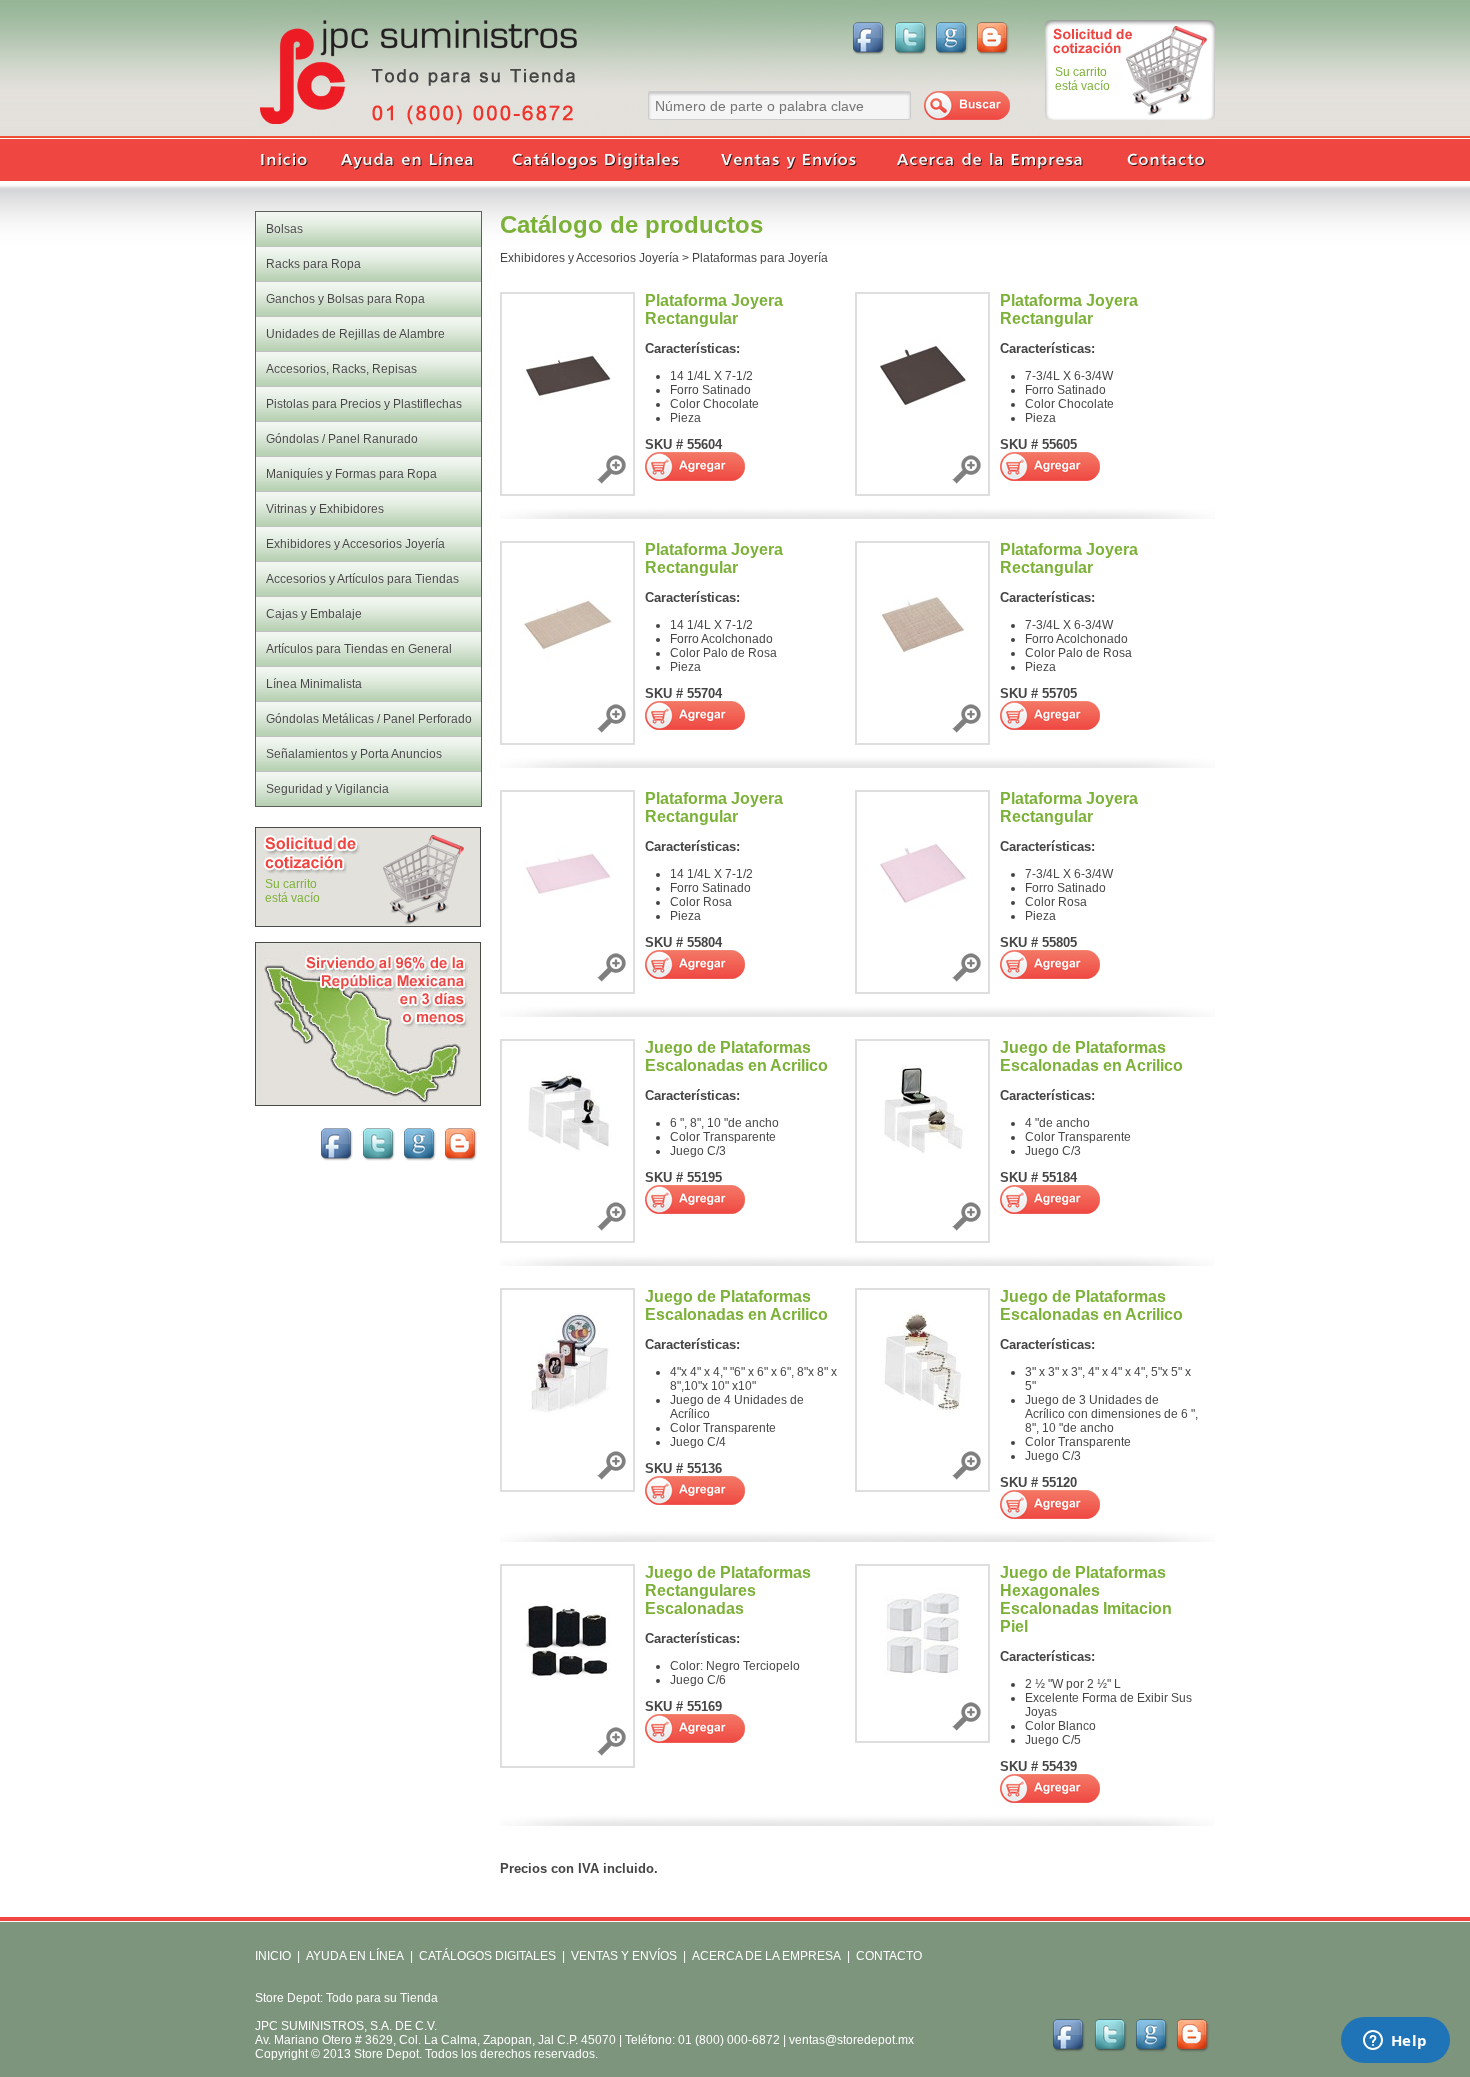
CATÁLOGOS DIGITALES (487, 1956)
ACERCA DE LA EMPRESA (765, 1956)
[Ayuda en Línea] (410, 160)
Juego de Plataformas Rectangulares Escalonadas (728, 1590)
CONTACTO (889, 1956)
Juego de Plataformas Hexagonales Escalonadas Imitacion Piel (1086, 1599)
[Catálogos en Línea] (595, 160)
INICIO (273, 1956)
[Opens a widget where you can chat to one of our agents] (1395, 2042)
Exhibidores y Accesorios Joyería (589, 258)
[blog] (994, 37)
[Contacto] (1160, 160)
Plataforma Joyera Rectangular (714, 309)
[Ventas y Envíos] (785, 160)
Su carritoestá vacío (1082, 79)
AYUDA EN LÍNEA (355, 1956)
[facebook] (868, 37)
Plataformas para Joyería (760, 258)
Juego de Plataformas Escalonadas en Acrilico (736, 1056)
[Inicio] (290, 160)
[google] (952, 37)
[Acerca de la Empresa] (990, 160)
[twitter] (910, 37)
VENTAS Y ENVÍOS (622, 1956)
